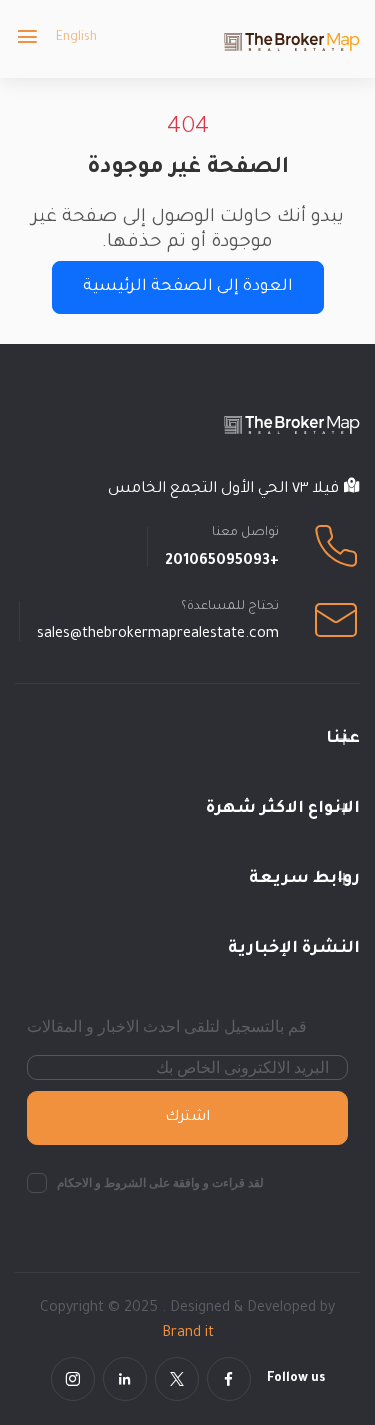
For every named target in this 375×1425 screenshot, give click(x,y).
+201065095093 (222, 562)
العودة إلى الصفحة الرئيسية (188, 287)
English (76, 38)
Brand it (188, 1334)
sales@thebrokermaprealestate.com (158, 635)
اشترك (187, 1118)
